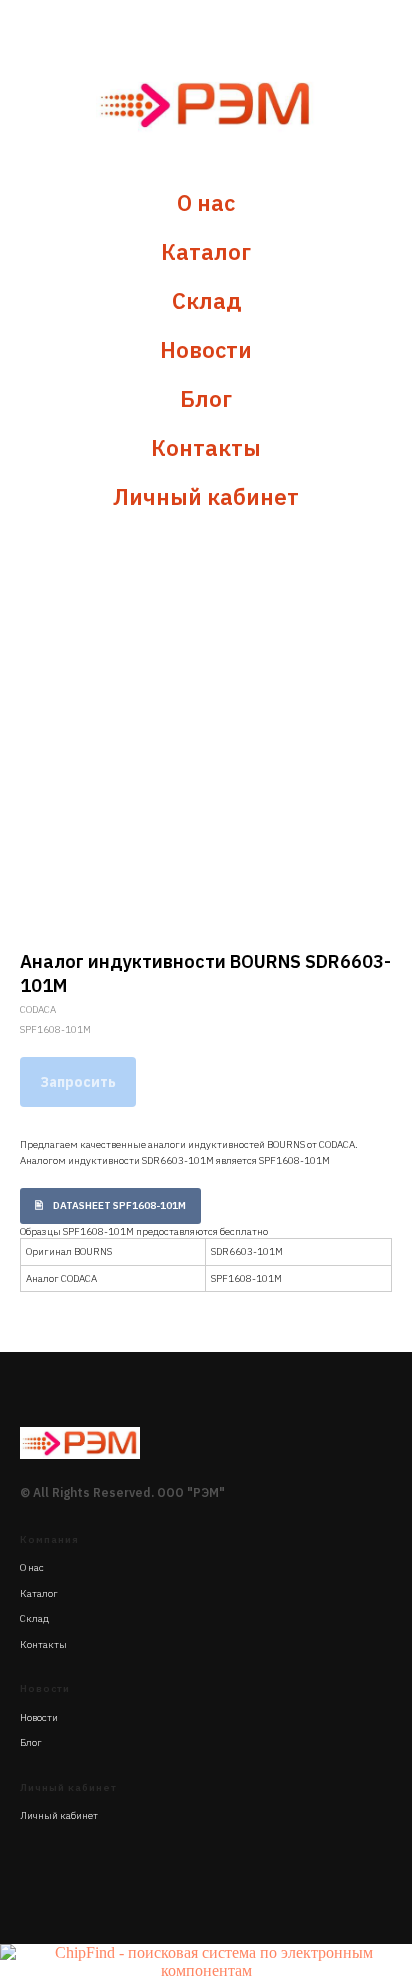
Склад (206, 300)
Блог (206, 398)
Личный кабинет (206, 496)
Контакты (206, 447)
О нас (206, 202)
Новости (206, 349)
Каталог (39, 1593)
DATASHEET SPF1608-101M (119, 1205)
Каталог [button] (206, 251)
